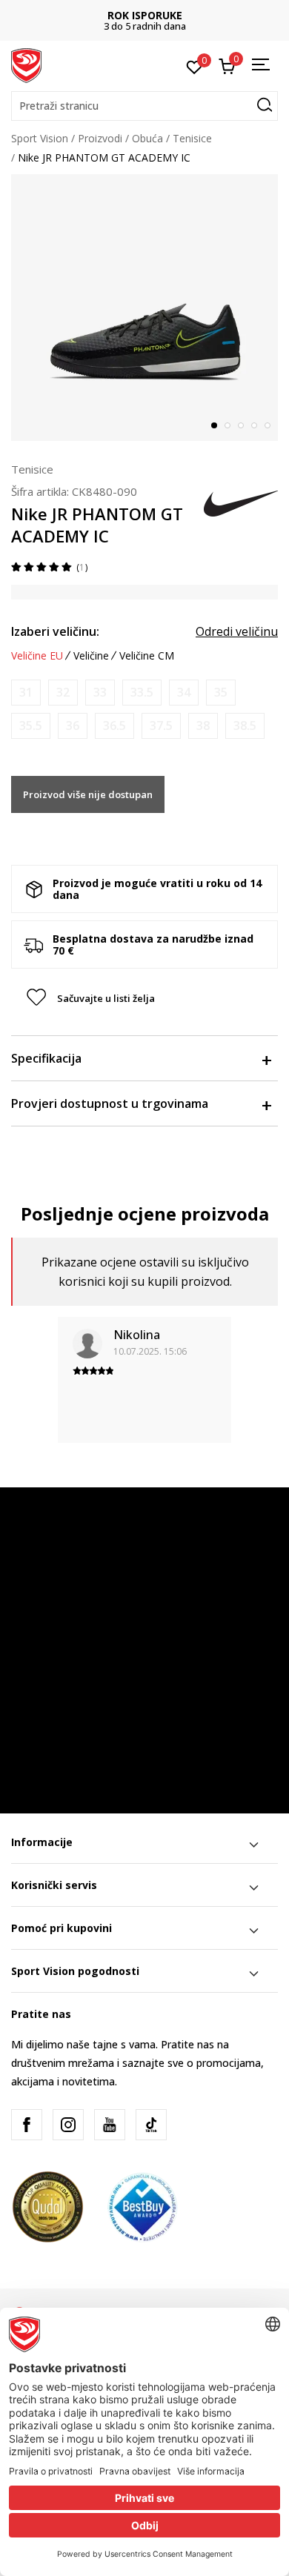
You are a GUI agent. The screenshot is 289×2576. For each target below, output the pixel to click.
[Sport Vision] (26, 64)
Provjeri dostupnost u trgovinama (110, 1103)
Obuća (147, 138)
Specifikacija (46, 1058)
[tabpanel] (144, 308)
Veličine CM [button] (147, 656)
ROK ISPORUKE (145, 15)
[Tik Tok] (151, 2125)
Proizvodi (100, 138)
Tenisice (192, 138)
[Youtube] (110, 2125)
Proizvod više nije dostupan (88, 794)
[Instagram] (68, 2125)
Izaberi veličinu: (55, 631)
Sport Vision (40, 138)
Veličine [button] (91, 656)
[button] (144, 106)
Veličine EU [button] (37, 656)
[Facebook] (27, 2125)
